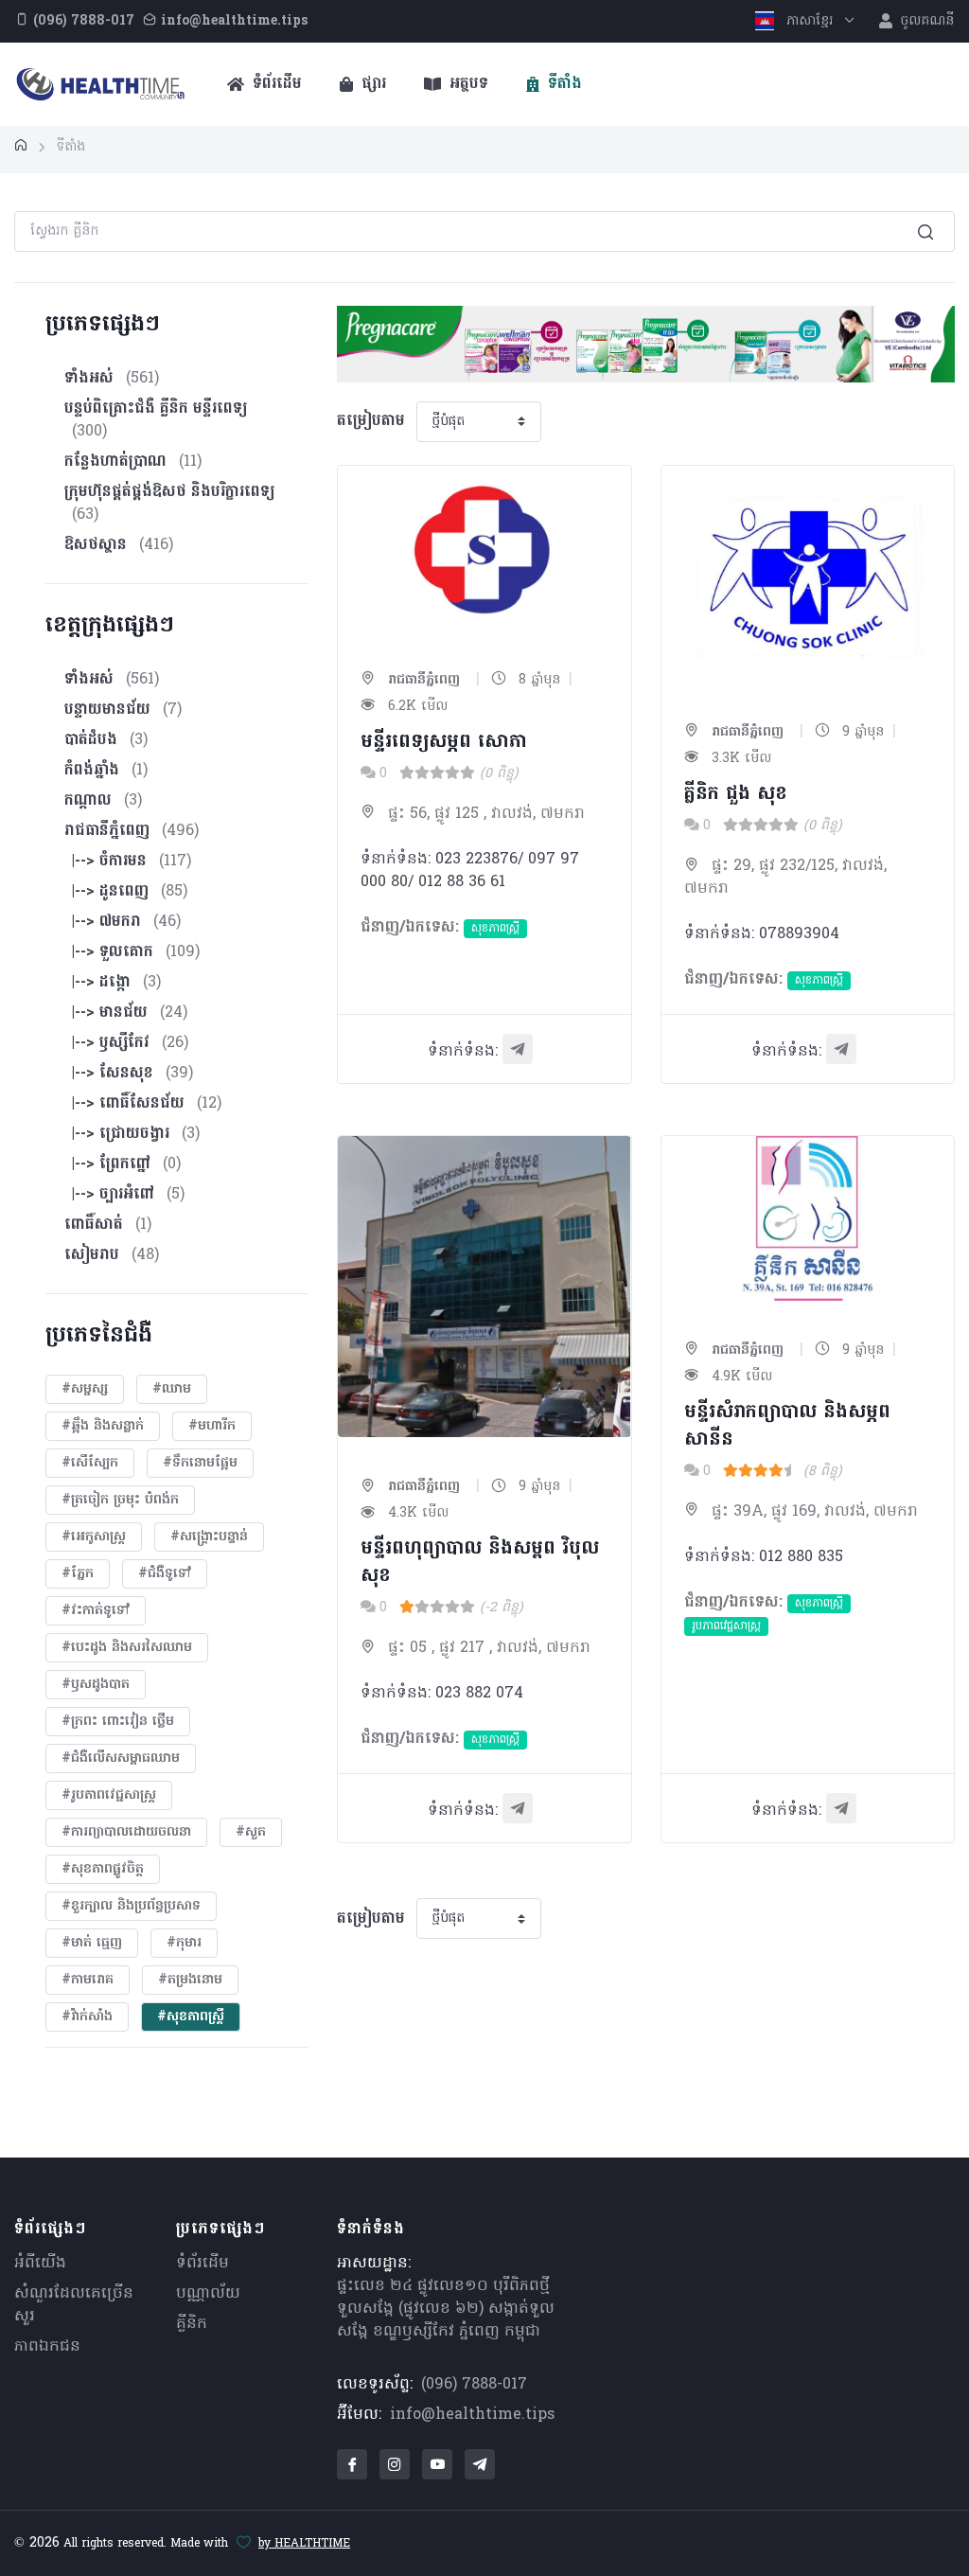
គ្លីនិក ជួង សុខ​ (736, 794)
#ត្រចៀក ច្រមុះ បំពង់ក (120, 1500)
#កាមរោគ (88, 1980)
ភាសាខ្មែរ (810, 21)
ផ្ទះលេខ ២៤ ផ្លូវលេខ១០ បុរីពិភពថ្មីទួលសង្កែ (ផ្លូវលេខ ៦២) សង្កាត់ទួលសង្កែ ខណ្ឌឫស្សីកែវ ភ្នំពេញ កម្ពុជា (446, 2309)
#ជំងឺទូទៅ (165, 1574)
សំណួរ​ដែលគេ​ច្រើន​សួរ (74, 2305)
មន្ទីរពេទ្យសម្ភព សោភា (443, 742)
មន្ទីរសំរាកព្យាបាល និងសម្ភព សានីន (787, 1426)
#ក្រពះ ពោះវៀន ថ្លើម (118, 1722)
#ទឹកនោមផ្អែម (200, 1463)
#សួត (251, 1832)
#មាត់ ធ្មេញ (92, 1943)
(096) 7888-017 (474, 2385)
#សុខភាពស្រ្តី (191, 2017)
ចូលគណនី (925, 21)
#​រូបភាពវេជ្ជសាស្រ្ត (109, 1795)
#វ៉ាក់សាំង (87, 2017)
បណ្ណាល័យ (208, 2294)
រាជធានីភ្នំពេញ (422, 680)
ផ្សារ (371, 84)
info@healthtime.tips (472, 2415)
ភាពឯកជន (47, 2347)
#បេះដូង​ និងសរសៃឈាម (127, 1648)
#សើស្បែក (90, 1463)
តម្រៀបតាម (371, 421)
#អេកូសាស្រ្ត (94, 1537)
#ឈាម (172, 1389)
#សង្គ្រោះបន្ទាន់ (209, 1537)
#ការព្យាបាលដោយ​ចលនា (126, 1832)
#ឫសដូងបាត (96, 1685)
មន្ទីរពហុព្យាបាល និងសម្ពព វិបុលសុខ (480, 1563)
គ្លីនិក (192, 2324)
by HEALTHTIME (304, 2544)
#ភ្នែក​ (78, 1574)
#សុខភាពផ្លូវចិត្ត (103, 1869)
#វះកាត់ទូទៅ (96, 1611)
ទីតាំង (563, 84)
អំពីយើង (40, 2264)
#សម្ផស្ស (85, 1389)
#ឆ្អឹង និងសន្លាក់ (103, 1426)
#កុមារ (184, 1943)
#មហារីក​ (212, 1426)
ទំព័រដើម (275, 84)
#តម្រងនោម (190, 1980)
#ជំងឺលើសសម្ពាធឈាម (121, 1759)
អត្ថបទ (467, 84)
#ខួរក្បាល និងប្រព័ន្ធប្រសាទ (131, 1906)
